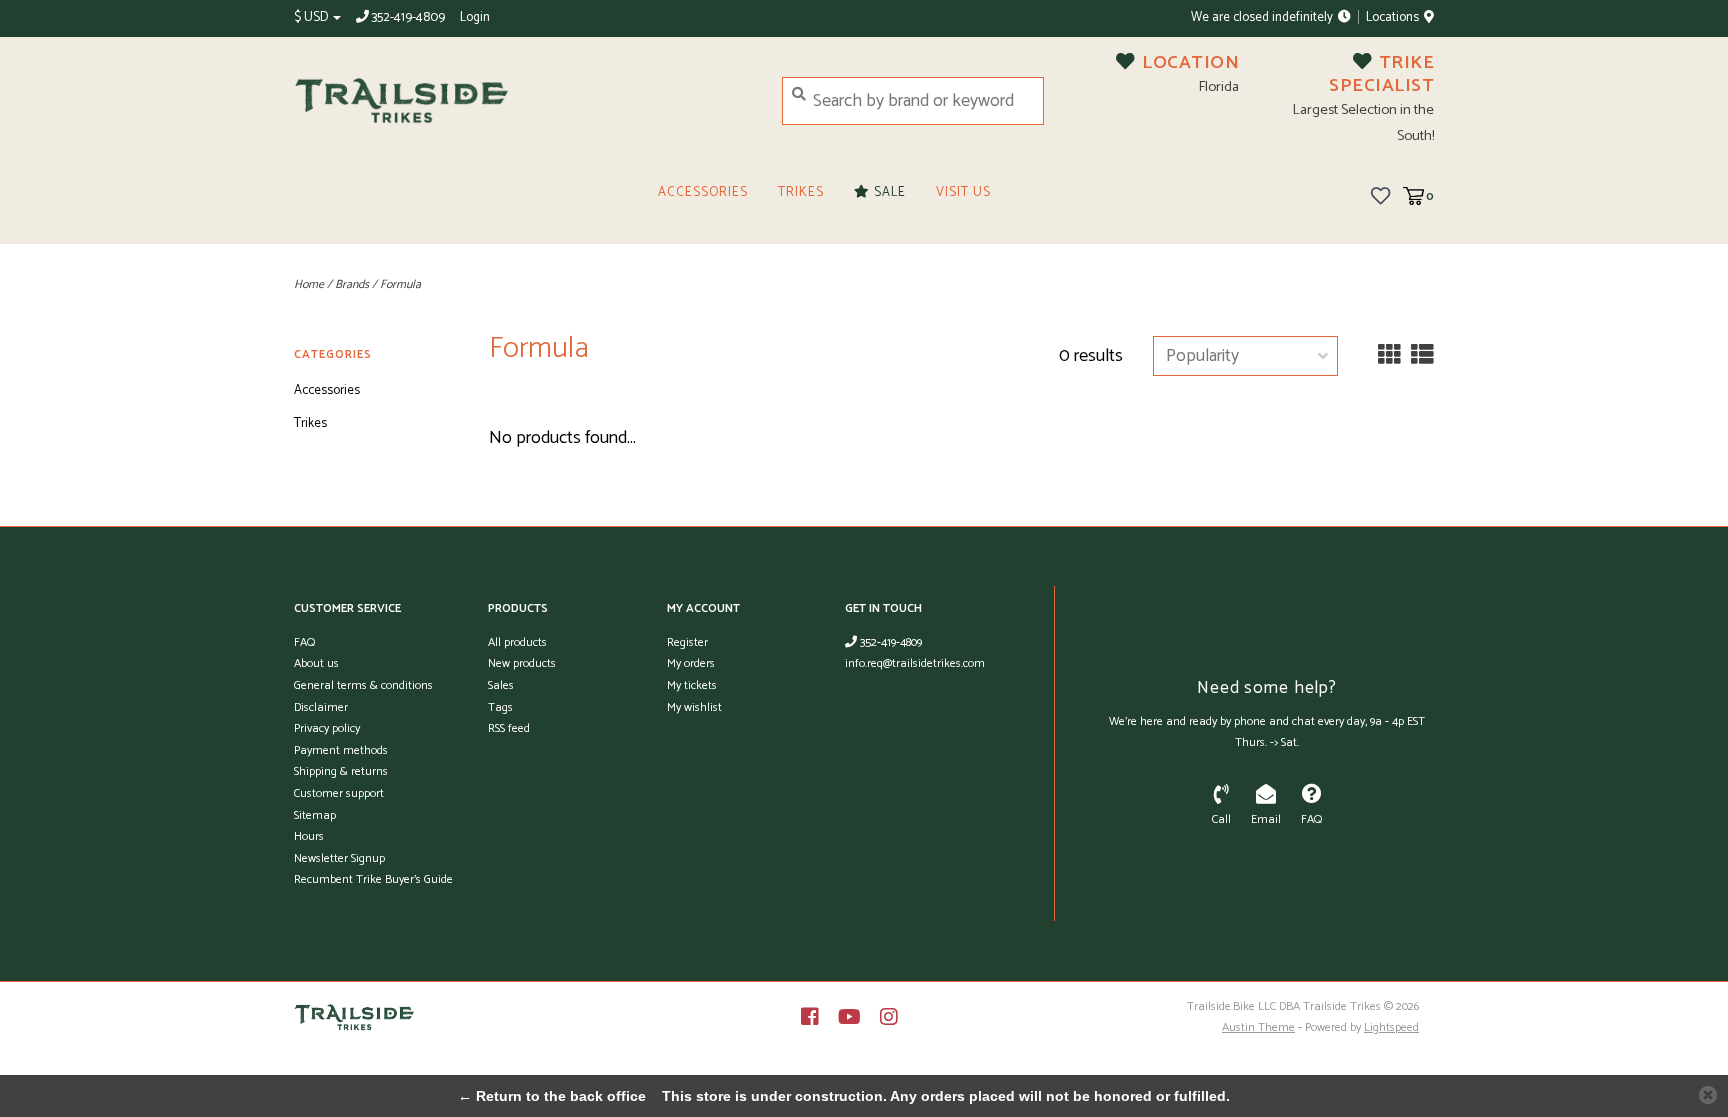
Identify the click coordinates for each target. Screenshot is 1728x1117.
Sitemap (315, 815)
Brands (352, 284)
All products (517, 642)
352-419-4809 (889, 642)
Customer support (339, 793)
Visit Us (963, 192)
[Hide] (1708, 1095)
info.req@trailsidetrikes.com (915, 663)
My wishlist (694, 707)
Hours (309, 836)
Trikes (801, 192)
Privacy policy (327, 728)
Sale (888, 192)
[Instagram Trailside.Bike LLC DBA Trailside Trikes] (889, 1017)
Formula (400, 284)
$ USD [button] (312, 17)
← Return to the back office (552, 1096)
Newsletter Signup (339, 858)
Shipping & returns (341, 771)
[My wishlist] (1380, 195)
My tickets (692, 685)
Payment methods (341, 750)
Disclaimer (321, 707)
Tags (500, 707)
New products (522, 663)
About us (316, 663)
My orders (691, 663)
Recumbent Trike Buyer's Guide (373, 879)
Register (687, 642)
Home (309, 284)
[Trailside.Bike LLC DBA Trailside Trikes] (523, 101)
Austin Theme (1258, 1027)
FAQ (304, 642)
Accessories (703, 192)
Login (475, 17)
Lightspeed (1391, 1027)
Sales (501, 685)
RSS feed (509, 728)
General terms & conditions (363, 685)
